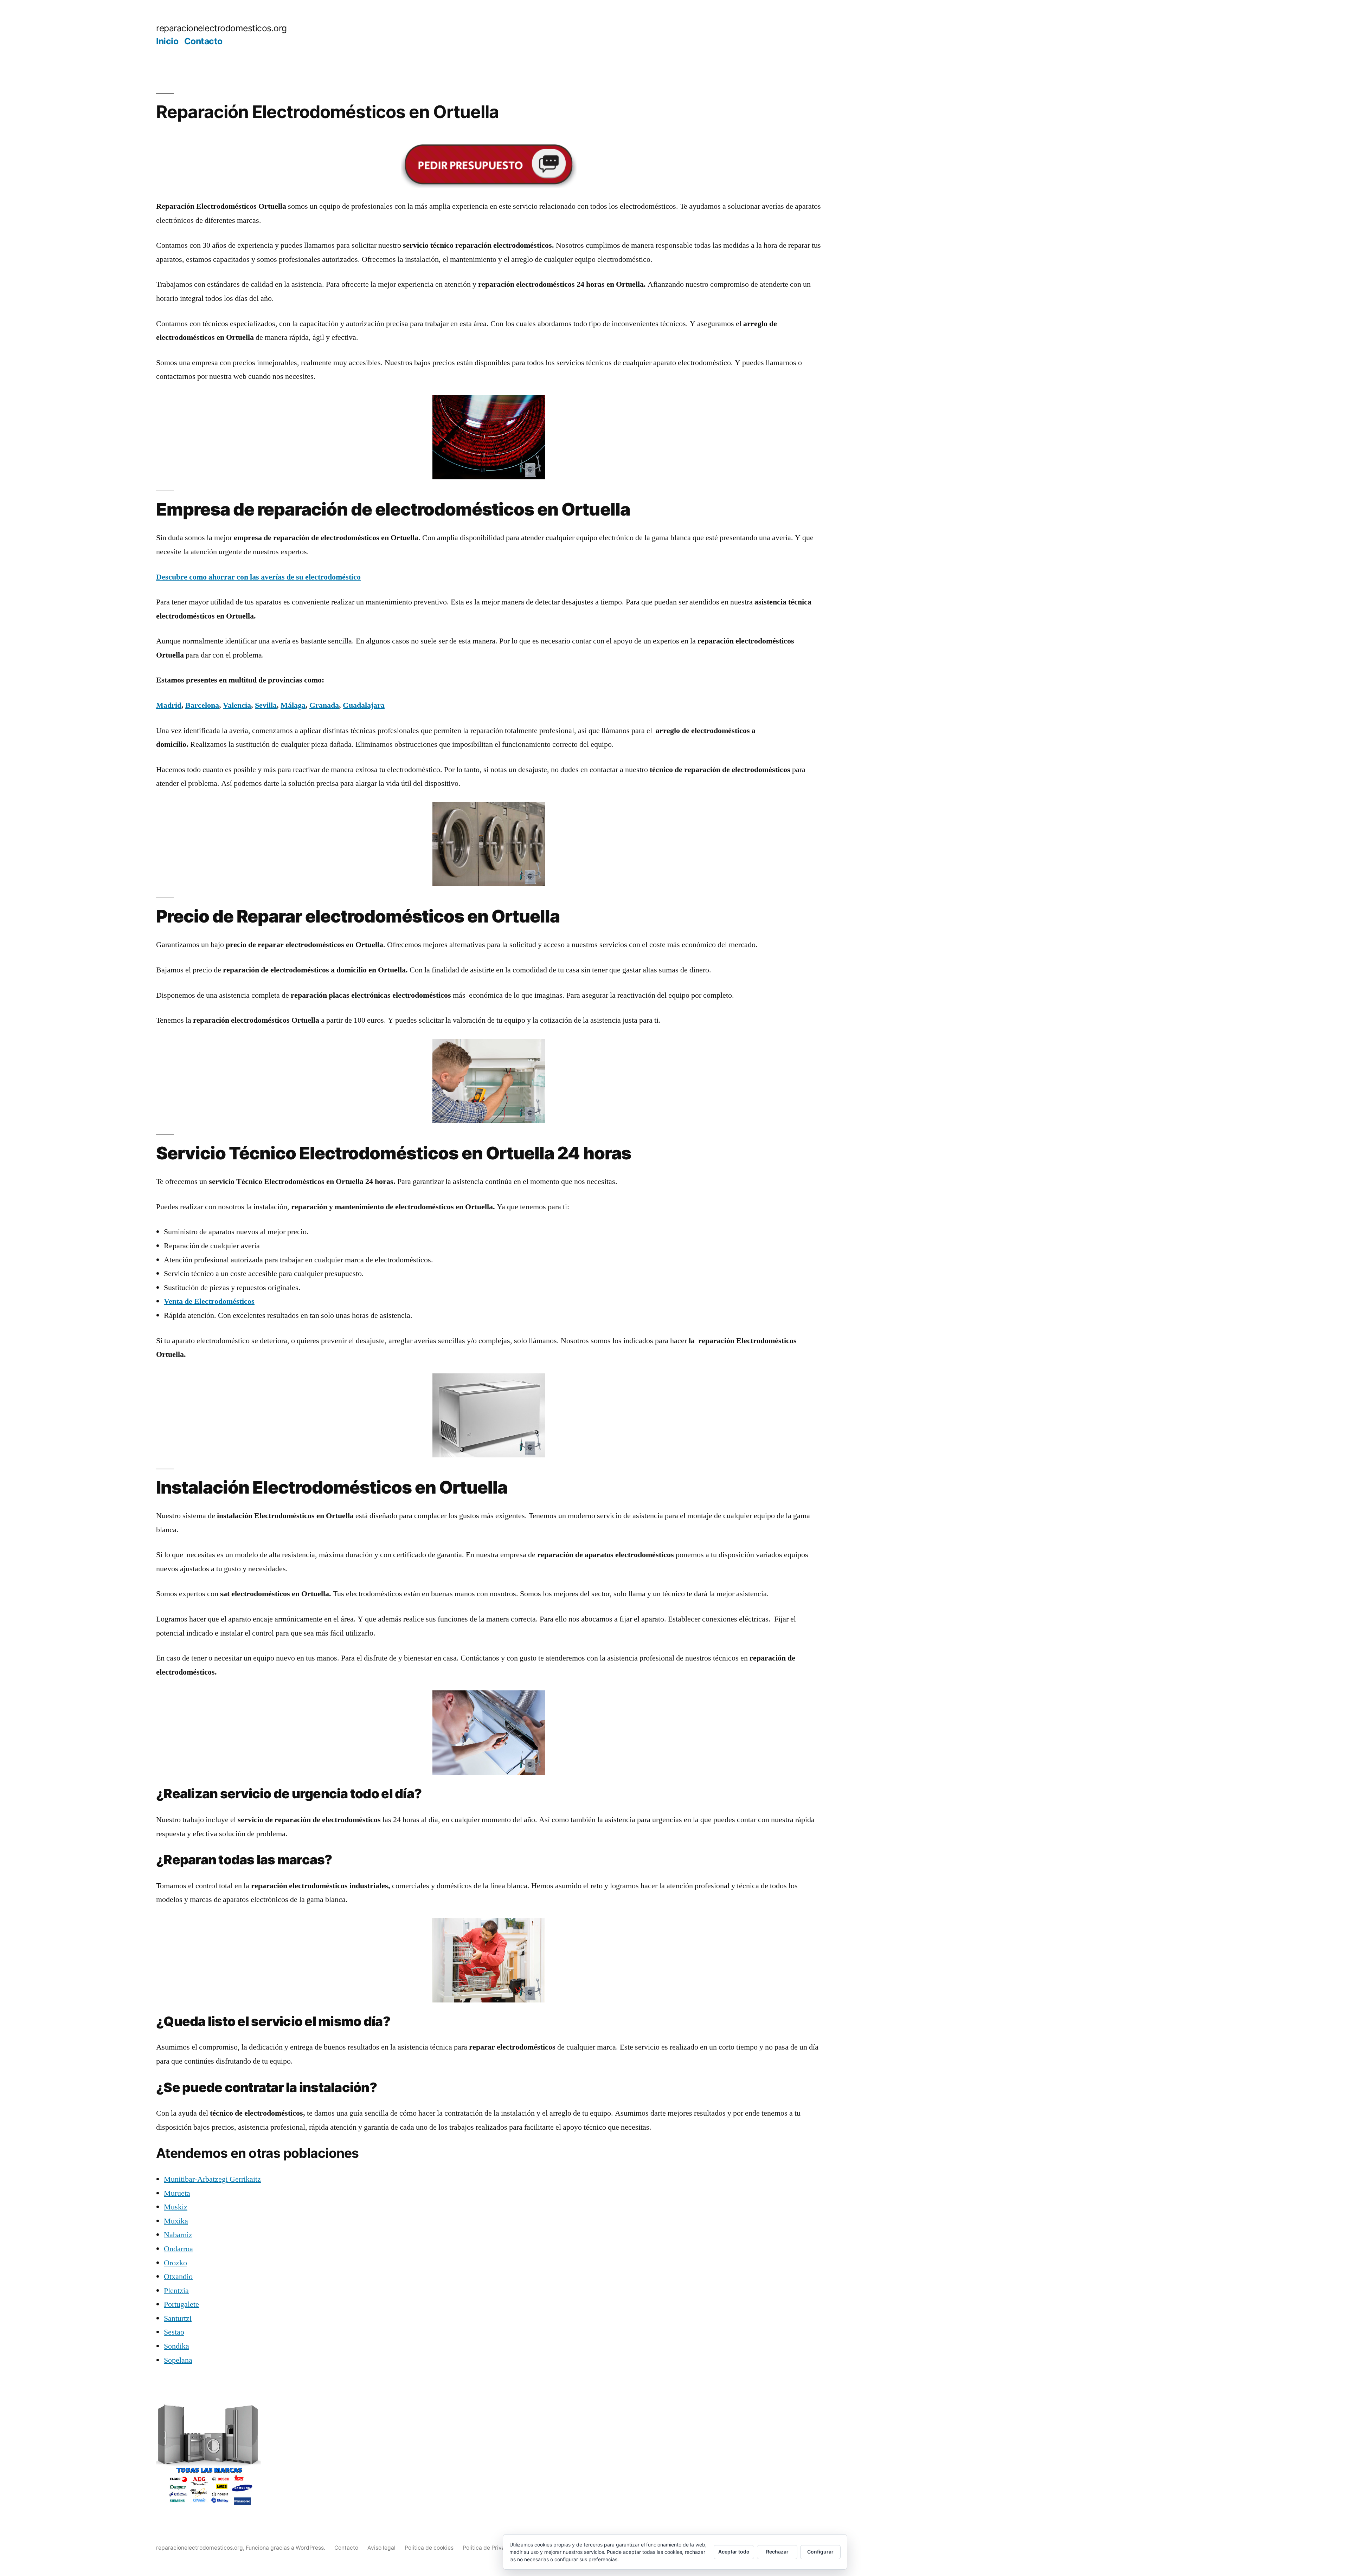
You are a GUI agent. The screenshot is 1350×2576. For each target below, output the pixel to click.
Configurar (820, 2552)
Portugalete (181, 2304)
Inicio (167, 41)
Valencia (237, 705)
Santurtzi (178, 2318)
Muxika (176, 2221)
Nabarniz (178, 2235)
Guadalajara (364, 705)
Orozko (175, 2263)
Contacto (203, 41)
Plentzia (176, 2291)
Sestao (174, 2332)
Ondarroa (178, 2249)
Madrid (169, 705)
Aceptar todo (734, 2552)
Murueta (177, 2193)
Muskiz (176, 2207)
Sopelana (178, 2360)
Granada (324, 705)
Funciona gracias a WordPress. (286, 2548)
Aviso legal (381, 2548)
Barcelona (202, 705)
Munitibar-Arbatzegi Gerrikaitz (212, 2179)
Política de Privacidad (491, 2548)
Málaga (293, 705)
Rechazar (777, 2552)
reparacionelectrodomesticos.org (221, 28)
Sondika (176, 2346)
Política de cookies (429, 2548)
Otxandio (178, 2277)
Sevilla (266, 705)
